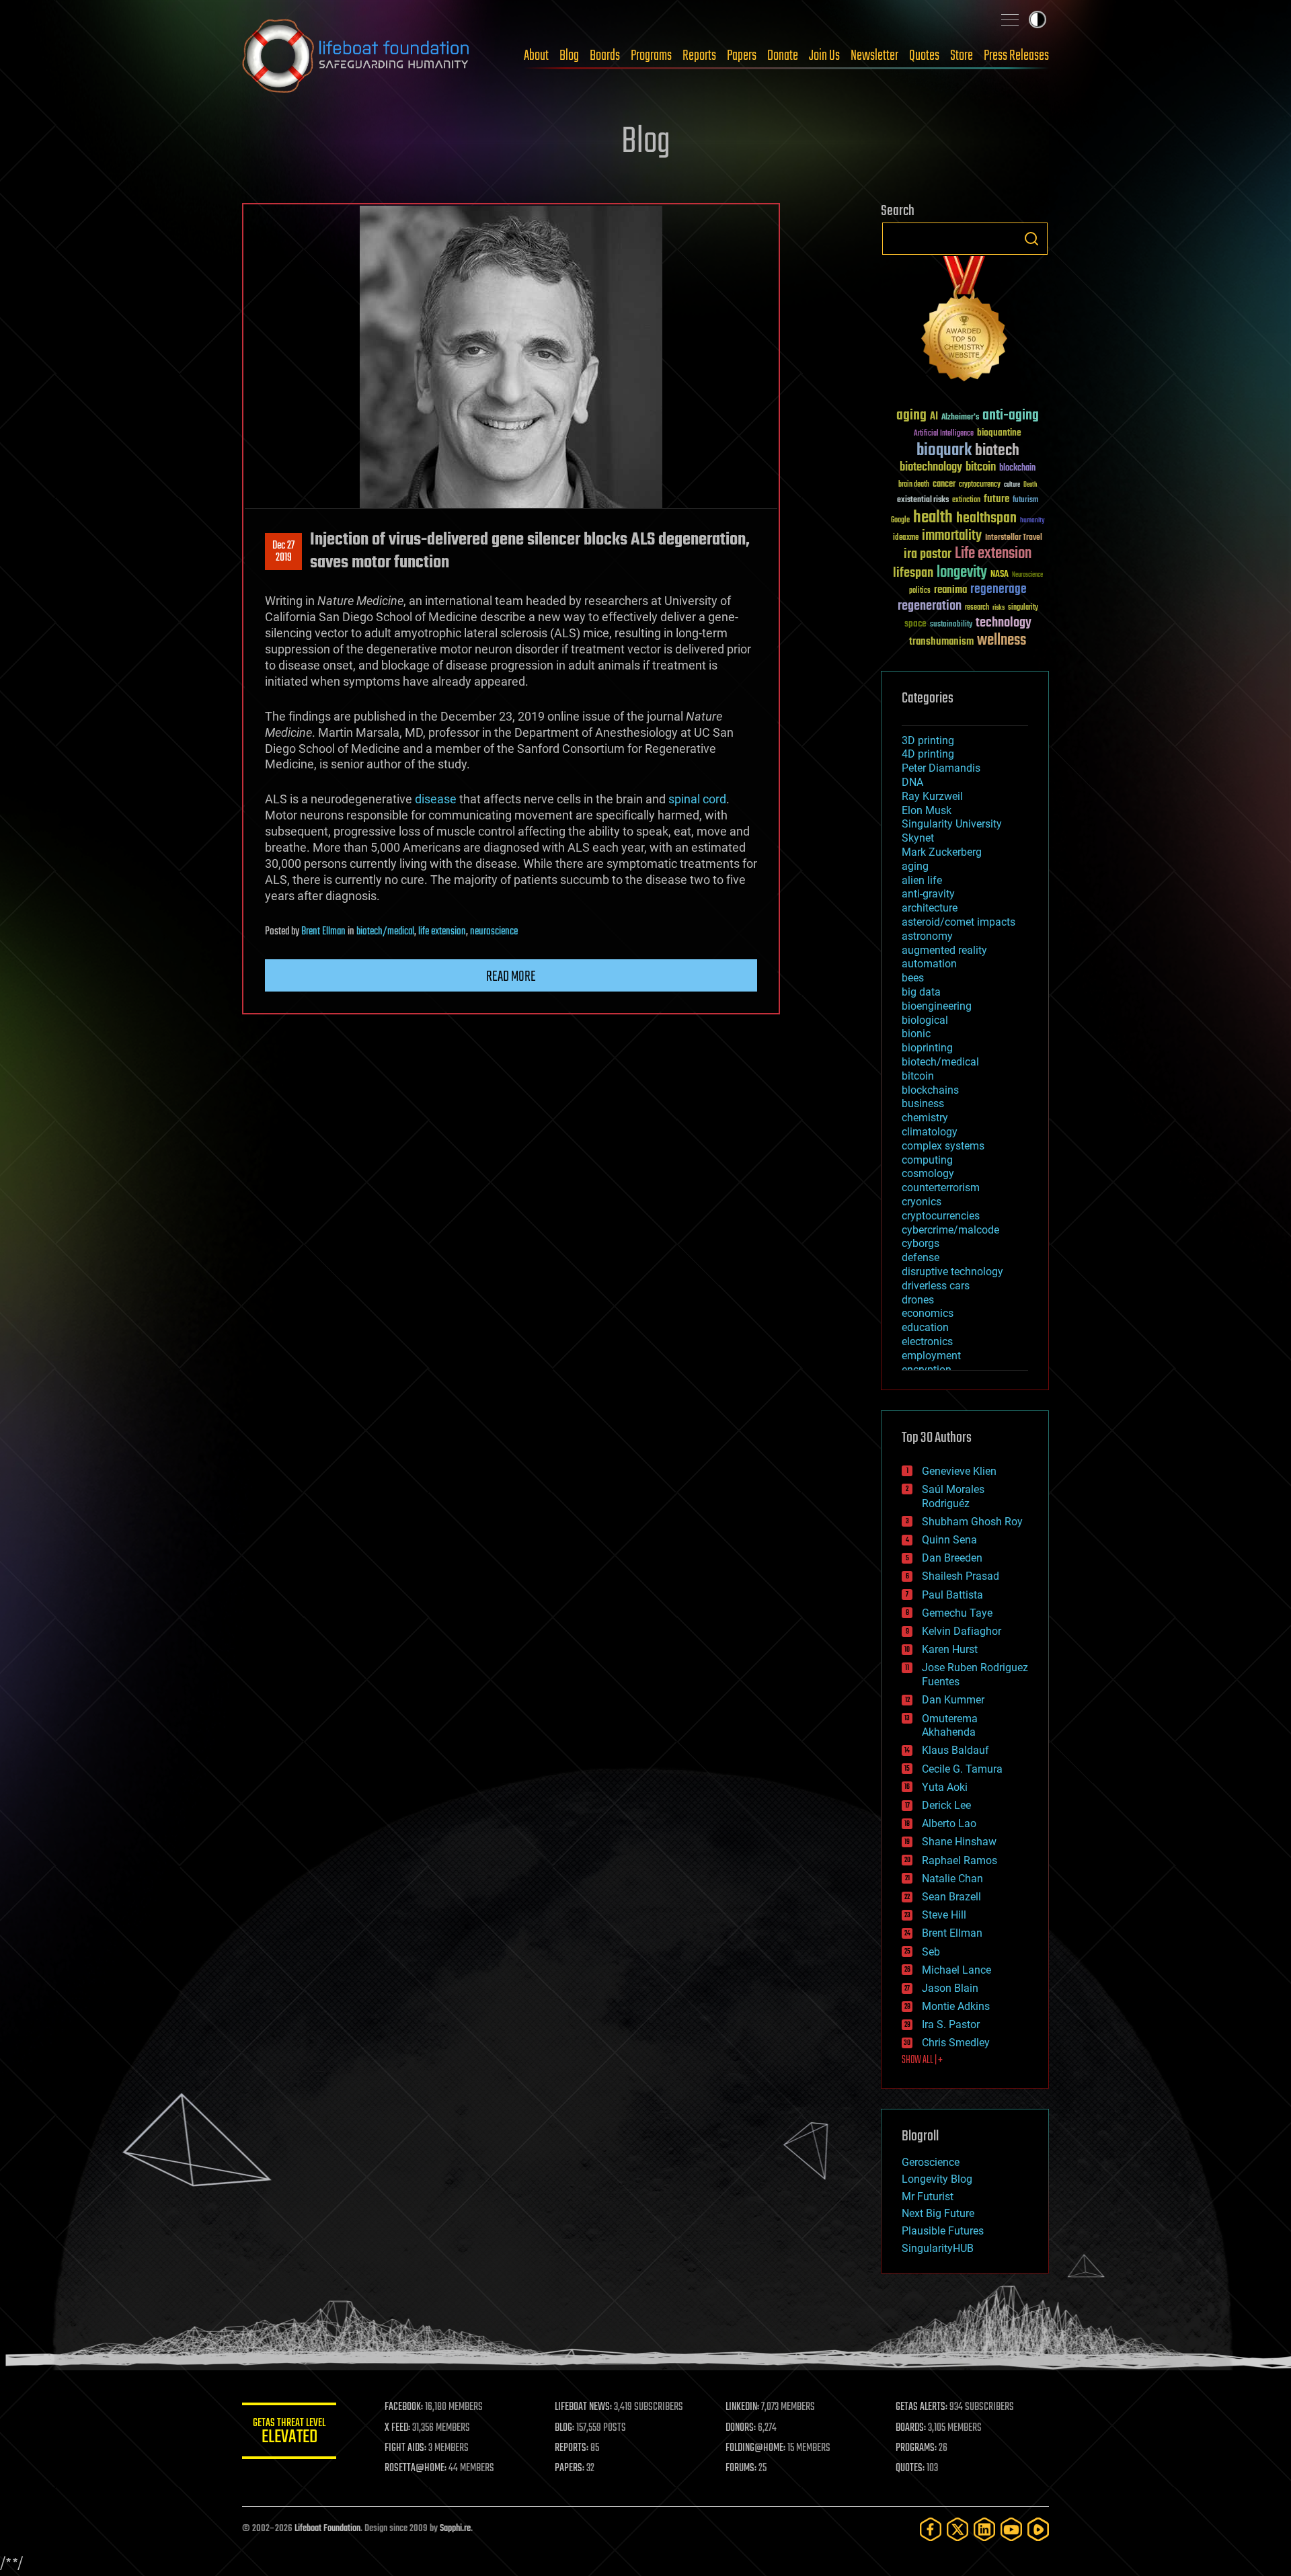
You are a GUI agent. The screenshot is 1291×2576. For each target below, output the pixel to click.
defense (921, 1257)
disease (436, 799)
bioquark (944, 451)
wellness (1002, 641)
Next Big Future (938, 2213)
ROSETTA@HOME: (416, 2468)
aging (911, 416)
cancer (944, 485)
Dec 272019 (283, 552)
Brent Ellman (323, 932)
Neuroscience (1027, 576)
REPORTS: (572, 2448)
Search (1031, 239)
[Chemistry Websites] (965, 322)
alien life (922, 880)
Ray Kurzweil (932, 796)
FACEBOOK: (404, 2407)
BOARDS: (911, 2428)
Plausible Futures (943, 2231)
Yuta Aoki (945, 1787)
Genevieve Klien (959, 1471)
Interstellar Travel (1014, 538)
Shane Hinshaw (959, 1842)
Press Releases (1016, 56)
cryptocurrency (980, 485)
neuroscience (494, 932)
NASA (1000, 575)
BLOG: (564, 2428)
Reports (699, 56)
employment (931, 1356)
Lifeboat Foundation (327, 2529)
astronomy (927, 936)
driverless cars (936, 1286)
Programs (651, 56)
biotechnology (931, 468)
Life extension (993, 554)
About (536, 56)
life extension (442, 932)
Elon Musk (927, 810)
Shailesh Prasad (961, 1576)
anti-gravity (928, 894)
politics (920, 591)
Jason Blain (950, 1988)
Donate (783, 56)
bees (913, 978)
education (925, 1327)
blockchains (930, 1090)
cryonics (922, 1202)
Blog (569, 56)
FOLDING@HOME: (755, 2448)
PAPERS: (570, 2468)
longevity (962, 573)
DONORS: (741, 2428)
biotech (997, 451)
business (923, 1103)
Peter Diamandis (941, 768)
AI (934, 417)
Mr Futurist (928, 2197)
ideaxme (906, 538)
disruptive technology (952, 1272)
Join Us (824, 56)
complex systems (943, 1146)
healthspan (986, 519)
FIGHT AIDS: (405, 2448)
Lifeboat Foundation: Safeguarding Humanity (356, 56)
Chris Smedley (956, 2043)
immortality (952, 536)
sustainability (951, 625)
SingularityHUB (938, 2248)
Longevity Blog (937, 2179)
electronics (927, 1341)
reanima (950, 590)
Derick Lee (946, 1805)
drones (918, 1300)
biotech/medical (385, 932)
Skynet (918, 838)
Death (1030, 485)
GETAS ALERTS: (922, 2407)
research (977, 608)
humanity (1032, 521)
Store (962, 56)
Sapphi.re (455, 2529)
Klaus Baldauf (955, 1750)
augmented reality (944, 950)
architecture (930, 908)
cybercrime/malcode (950, 1230)
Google (900, 521)
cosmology (928, 1173)
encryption (927, 1370)
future (996, 499)
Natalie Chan (952, 1879)
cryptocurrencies (941, 1216)
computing (927, 1160)
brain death (914, 485)
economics (928, 1313)
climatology (930, 1132)
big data (921, 992)
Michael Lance (956, 1970)
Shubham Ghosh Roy (972, 1522)
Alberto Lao (949, 1823)
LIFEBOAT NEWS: (583, 2407)
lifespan (913, 573)
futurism (1025, 501)
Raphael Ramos (960, 1860)
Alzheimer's (960, 418)
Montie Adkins (956, 2006)
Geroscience (931, 2162)
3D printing (928, 740)
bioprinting (927, 1048)
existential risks (923, 500)
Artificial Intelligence (944, 434)
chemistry (925, 1118)
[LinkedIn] (984, 2529)
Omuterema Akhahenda (950, 1726)
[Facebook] (931, 2529)
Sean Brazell (951, 1897)
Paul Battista (952, 1595)
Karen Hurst (950, 1649)
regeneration (930, 606)
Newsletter (874, 56)
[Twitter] (957, 2529)
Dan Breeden (952, 1558)
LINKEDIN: (742, 2407)
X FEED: (397, 2428)
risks (999, 608)
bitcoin (981, 468)
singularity (1023, 608)
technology (1004, 623)
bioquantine (999, 433)
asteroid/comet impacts (959, 922)
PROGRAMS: (916, 2448)
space (915, 623)
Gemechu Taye (957, 1613)
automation (929, 964)
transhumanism (941, 642)
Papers (742, 56)
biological (925, 1020)
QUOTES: (910, 2468)
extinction (966, 500)
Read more (511, 977)
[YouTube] (1011, 2529)
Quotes (924, 56)
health (933, 518)
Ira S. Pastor (951, 2024)
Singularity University (952, 824)
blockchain (1017, 469)
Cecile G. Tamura (962, 1769)
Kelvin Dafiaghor (962, 1631)
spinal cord (697, 799)
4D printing (928, 754)
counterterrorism (941, 1188)
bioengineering (937, 1006)
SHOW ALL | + (922, 2060)
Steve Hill (944, 1915)
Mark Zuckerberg (942, 852)
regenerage (999, 590)
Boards (605, 56)
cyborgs (921, 1243)
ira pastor (928, 554)
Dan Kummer (953, 1700)
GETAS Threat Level (289, 2433)
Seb (931, 1952)
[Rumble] (1038, 2529)
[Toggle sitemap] (1010, 19)
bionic (916, 1034)
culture (1012, 485)
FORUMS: (741, 2468)
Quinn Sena (949, 1540)
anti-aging (1011, 416)
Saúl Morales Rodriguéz (953, 1496)
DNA (912, 782)
